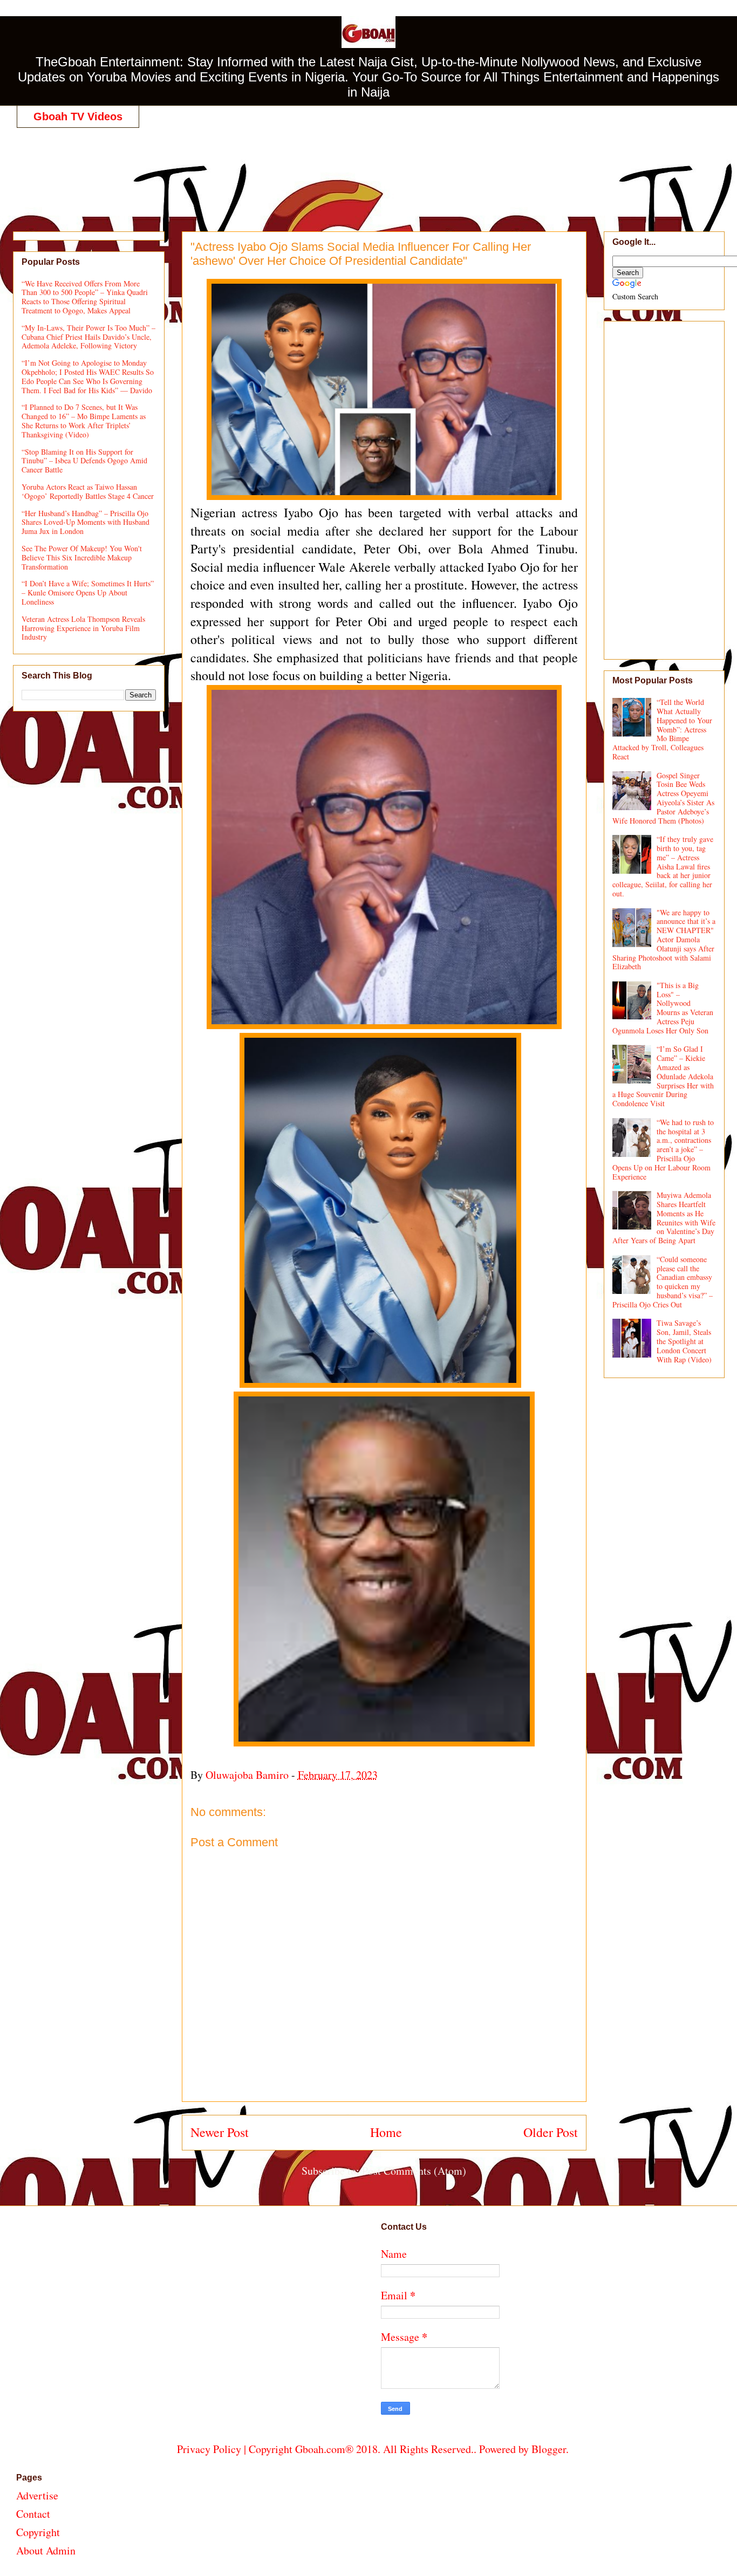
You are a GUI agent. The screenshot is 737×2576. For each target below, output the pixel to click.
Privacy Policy (209, 2449)
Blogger (549, 2449)
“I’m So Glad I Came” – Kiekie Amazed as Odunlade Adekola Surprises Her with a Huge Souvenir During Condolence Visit (663, 1076)
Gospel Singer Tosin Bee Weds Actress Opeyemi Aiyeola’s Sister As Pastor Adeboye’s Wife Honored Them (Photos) (664, 798)
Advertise (37, 2495)
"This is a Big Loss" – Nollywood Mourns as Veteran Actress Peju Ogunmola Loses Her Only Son (663, 1008)
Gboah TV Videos (78, 117)
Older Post (551, 2132)
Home (386, 2132)
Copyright (38, 2532)
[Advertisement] (373, 168)
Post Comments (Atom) (414, 2171)
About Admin (46, 2550)
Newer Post (220, 2132)
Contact (33, 2514)
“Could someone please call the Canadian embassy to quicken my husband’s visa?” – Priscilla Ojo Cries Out (663, 1282)
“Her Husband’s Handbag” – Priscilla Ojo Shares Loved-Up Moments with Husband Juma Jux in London (86, 522)
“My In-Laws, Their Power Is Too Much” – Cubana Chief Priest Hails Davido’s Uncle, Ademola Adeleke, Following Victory (88, 337)
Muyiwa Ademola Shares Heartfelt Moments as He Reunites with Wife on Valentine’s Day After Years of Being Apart (664, 1218)
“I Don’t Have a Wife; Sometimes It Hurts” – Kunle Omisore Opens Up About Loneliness (88, 592)
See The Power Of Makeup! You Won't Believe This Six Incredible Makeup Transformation (82, 557)
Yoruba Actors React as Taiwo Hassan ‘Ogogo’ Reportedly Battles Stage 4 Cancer (88, 491)
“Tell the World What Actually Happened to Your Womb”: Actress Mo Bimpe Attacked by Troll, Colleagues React (663, 729)
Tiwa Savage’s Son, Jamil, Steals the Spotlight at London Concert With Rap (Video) (684, 1341)
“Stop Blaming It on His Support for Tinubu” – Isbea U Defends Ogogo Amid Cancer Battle (84, 461)
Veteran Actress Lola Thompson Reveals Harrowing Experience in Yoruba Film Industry (83, 628)
